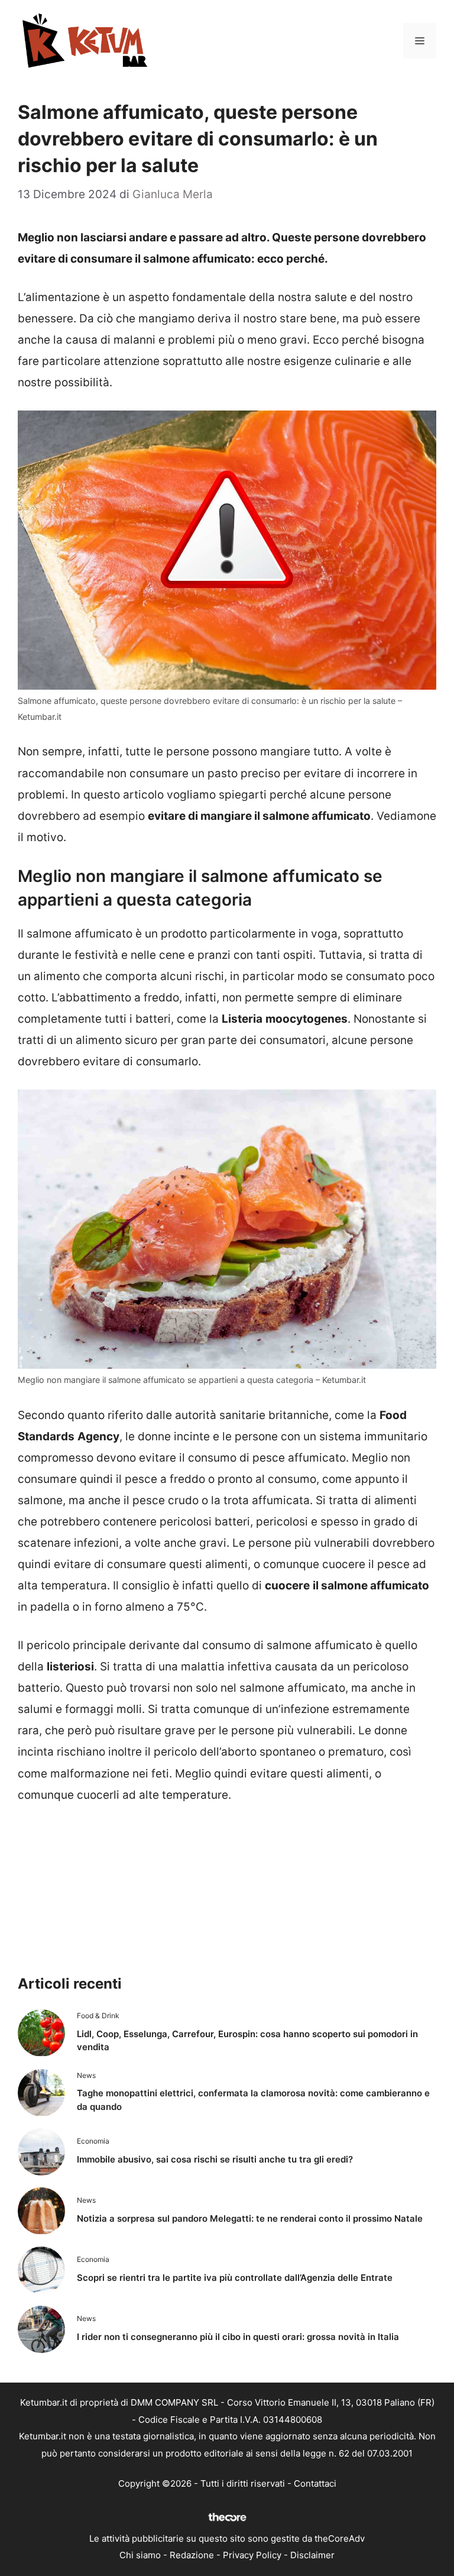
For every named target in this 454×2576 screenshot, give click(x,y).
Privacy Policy (252, 2555)
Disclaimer (312, 2555)
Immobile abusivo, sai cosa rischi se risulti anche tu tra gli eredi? (215, 2159)
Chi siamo (140, 2555)
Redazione (192, 2555)
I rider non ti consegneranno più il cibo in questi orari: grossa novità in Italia (238, 2337)
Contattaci (315, 2483)
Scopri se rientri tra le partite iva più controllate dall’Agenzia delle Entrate (235, 2278)
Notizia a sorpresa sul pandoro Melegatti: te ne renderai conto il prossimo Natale (250, 2218)
